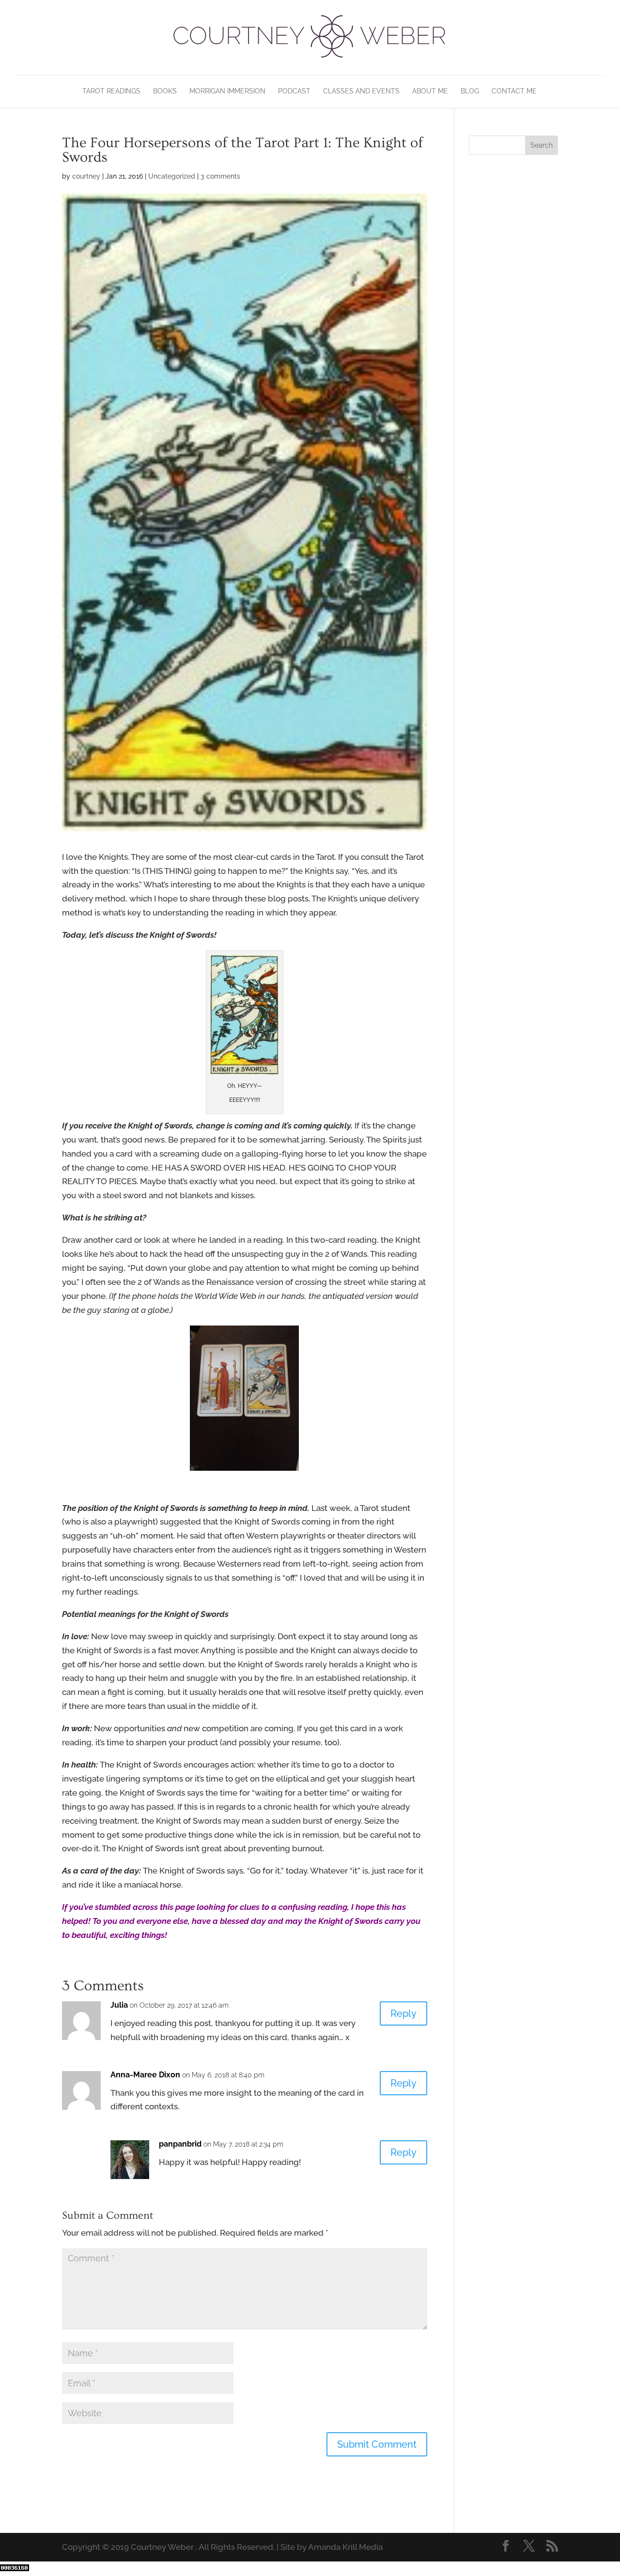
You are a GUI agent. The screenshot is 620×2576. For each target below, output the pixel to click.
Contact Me (514, 91)
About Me (430, 91)
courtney (86, 176)
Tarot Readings (111, 91)
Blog (470, 91)
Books (165, 91)
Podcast (294, 91)
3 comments (220, 176)
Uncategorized (172, 176)
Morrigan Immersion (227, 91)
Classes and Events (361, 91)
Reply (403, 2013)
